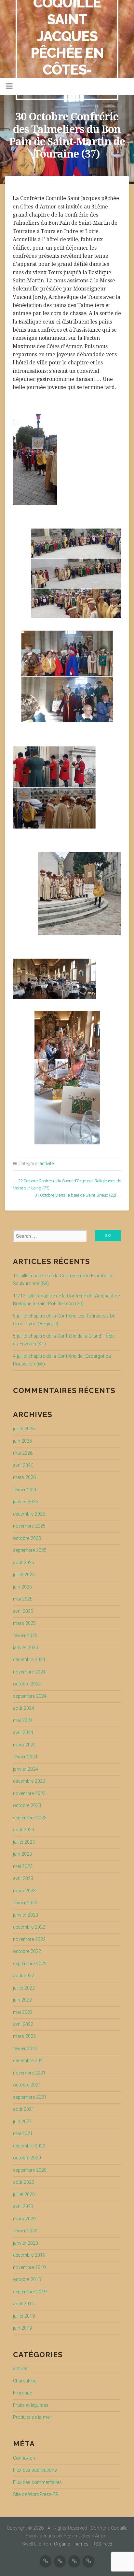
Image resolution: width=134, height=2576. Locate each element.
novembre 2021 (29, 2073)
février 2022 (25, 2049)
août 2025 (24, 1563)
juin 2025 (22, 1587)
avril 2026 (23, 1465)
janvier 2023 (26, 1915)
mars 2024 (24, 1745)
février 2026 (25, 1490)
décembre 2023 (29, 1781)
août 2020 (24, 2182)
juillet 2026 (24, 1429)
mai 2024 (23, 1721)
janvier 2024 (26, 1769)
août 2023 (24, 1830)
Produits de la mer (32, 2417)
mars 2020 (24, 2219)
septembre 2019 (30, 2292)
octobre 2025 (27, 1538)
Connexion (24, 2458)
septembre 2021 (30, 2097)
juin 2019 (22, 2328)
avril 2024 (23, 1733)
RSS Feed (102, 2544)
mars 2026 (24, 1477)
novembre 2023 (29, 1794)
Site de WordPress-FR (36, 2494)
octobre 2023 (27, 1806)
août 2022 (24, 1976)
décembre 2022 (29, 1927)
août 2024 (24, 1708)
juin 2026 (22, 1441)
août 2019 (24, 2304)
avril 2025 (23, 1611)
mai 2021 (23, 2134)
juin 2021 (22, 2122)
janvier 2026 (26, 1502)
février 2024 (25, 1757)
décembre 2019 (29, 2255)
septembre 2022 (30, 1964)
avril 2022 (23, 2024)
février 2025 (25, 1636)
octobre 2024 (27, 1684)
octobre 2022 (27, 1951)
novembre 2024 (29, 1672)
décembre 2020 (29, 2146)
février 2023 (25, 1903)
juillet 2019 (24, 2316)
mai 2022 (23, 2012)
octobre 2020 (27, 2158)
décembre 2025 (29, 1514)
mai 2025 (23, 1599)
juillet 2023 (24, 1842)
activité (47, 1164)
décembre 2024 (29, 1660)
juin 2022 (22, 2000)
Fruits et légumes (31, 2405)
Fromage (22, 2393)
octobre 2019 (27, 2280)
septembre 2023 (30, 1818)
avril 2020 (23, 2207)
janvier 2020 (26, 2243)
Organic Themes (71, 2544)
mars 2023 (24, 1891)
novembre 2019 (29, 2268)
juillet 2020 (24, 2195)
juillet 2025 (24, 1575)
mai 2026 (23, 1453)
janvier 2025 (26, 1648)
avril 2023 (23, 1879)
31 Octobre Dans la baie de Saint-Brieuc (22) (75, 1195)
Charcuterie (25, 2381)
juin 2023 (22, 1854)
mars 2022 (24, 2036)
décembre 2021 (29, 2061)
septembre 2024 (30, 1696)
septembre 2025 (30, 1550)
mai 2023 (23, 1867)
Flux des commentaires (37, 2482)
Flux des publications (35, 2470)
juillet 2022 (24, 1988)
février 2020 (25, 2231)
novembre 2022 (29, 1939)
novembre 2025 (29, 1526)
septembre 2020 (30, 2170)
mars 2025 (24, 1623)
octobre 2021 (27, 2085)
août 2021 (24, 2109)
